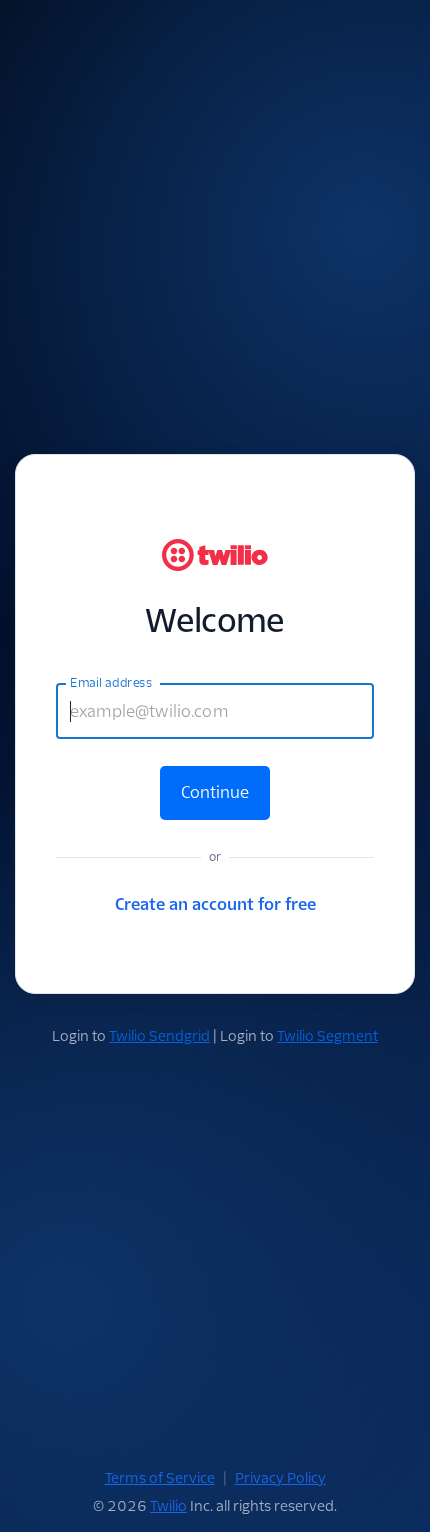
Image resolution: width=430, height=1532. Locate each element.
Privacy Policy (280, 1478)
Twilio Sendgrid (159, 1036)
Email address (111, 683)
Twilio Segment (327, 1036)
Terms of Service (160, 1478)
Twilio (168, 1506)
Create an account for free (215, 904)
